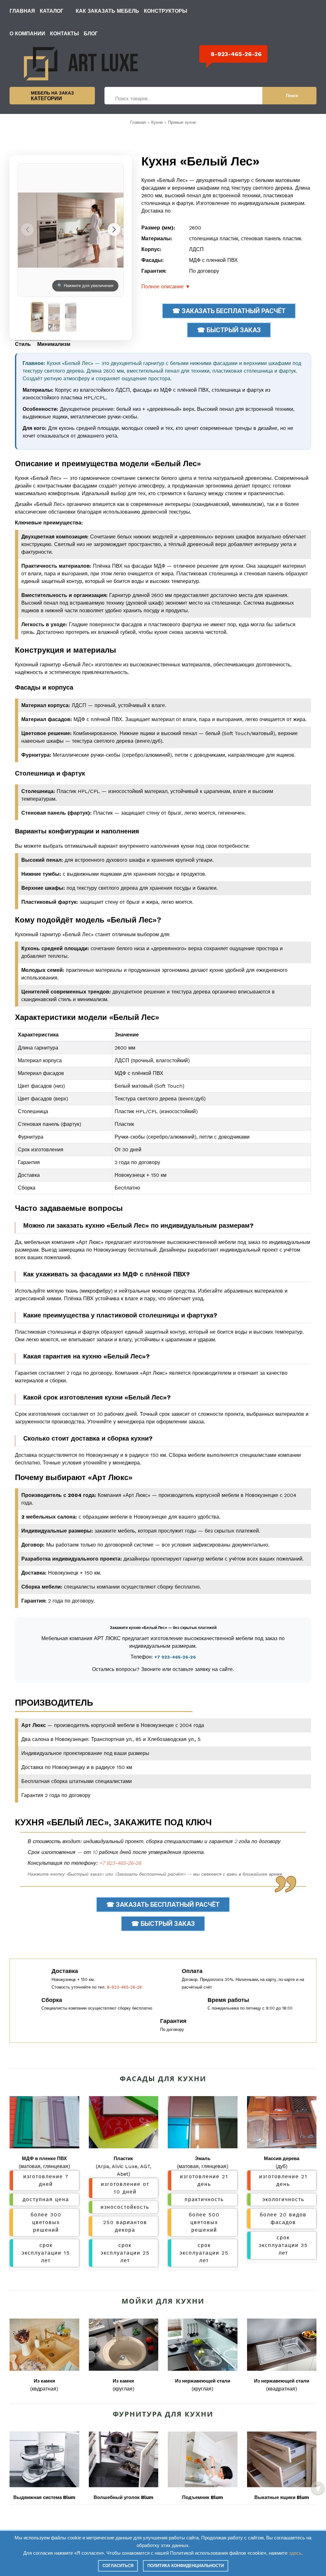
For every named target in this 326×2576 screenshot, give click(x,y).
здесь (295, 2553)
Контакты (64, 34)
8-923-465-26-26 (236, 54)
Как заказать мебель (107, 11)
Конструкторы (166, 11)
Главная (22, 11)
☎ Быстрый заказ (229, 330)
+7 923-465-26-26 (175, 1657)
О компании (27, 34)
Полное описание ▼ (166, 287)
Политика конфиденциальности (186, 2566)
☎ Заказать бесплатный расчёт (229, 311)
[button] (114, 229)
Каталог (52, 11)
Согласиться (118, 2566)
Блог (91, 34)
